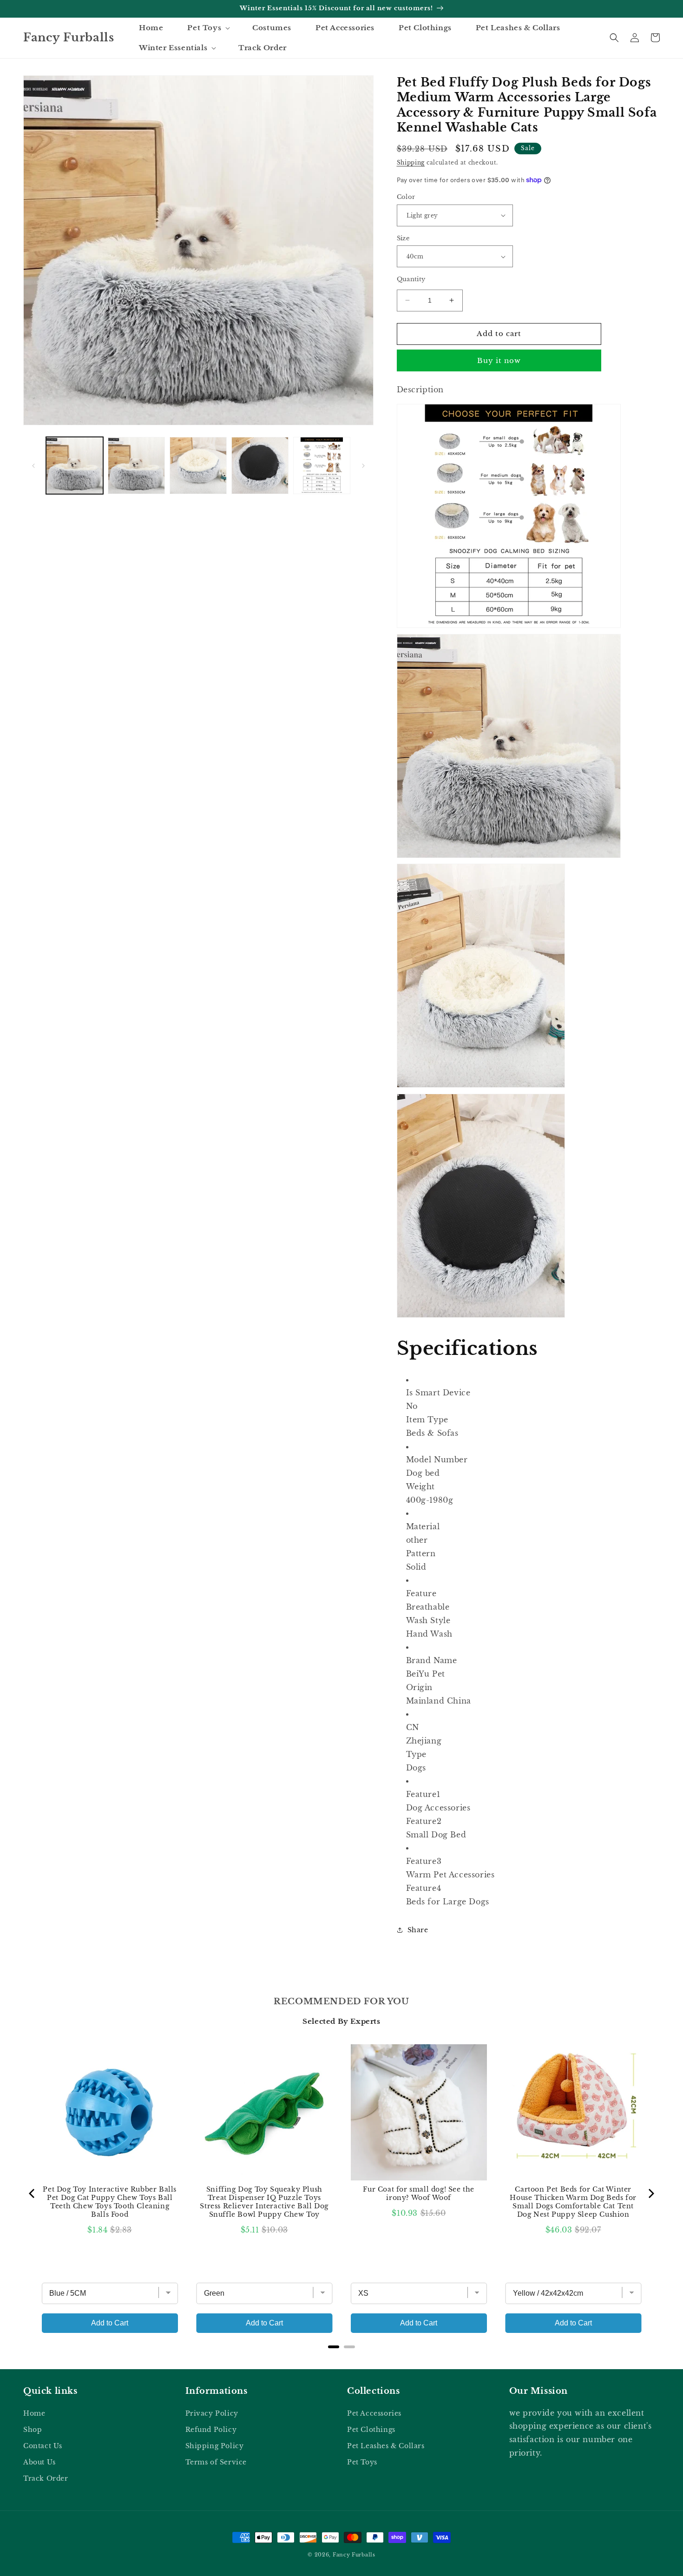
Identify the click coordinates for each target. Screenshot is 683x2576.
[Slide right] (363, 466)
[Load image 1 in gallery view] (75, 466)
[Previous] (33, 2193)
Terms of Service (216, 2462)
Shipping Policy (215, 2446)
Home (34, 2413)
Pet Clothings (371, 2430)
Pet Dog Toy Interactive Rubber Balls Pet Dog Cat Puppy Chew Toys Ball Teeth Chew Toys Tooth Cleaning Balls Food (110, 2202)
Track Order (46, 2478)
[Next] (650, 2193)
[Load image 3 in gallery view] (198, 466)
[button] (208, 28)
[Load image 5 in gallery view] (322, 466)
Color (406, 197)
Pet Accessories (374, 2413)
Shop (33, 2430)
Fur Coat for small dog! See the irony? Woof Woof (419, 2193)
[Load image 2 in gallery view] (136, 466)
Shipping (411, 162)
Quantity (411, 279)
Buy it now (499, 360)
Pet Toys (362, 2462)
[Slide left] (33, 466)
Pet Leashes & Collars (386, 2446)
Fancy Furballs (354, 2555)
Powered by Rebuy (341, 2359)
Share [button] (418, 1930)
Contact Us (43, 2446)
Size (403, 238)
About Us (39, 2462)
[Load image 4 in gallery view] (260, 466)
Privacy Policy (212, 2413)
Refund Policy (211, 2430)
